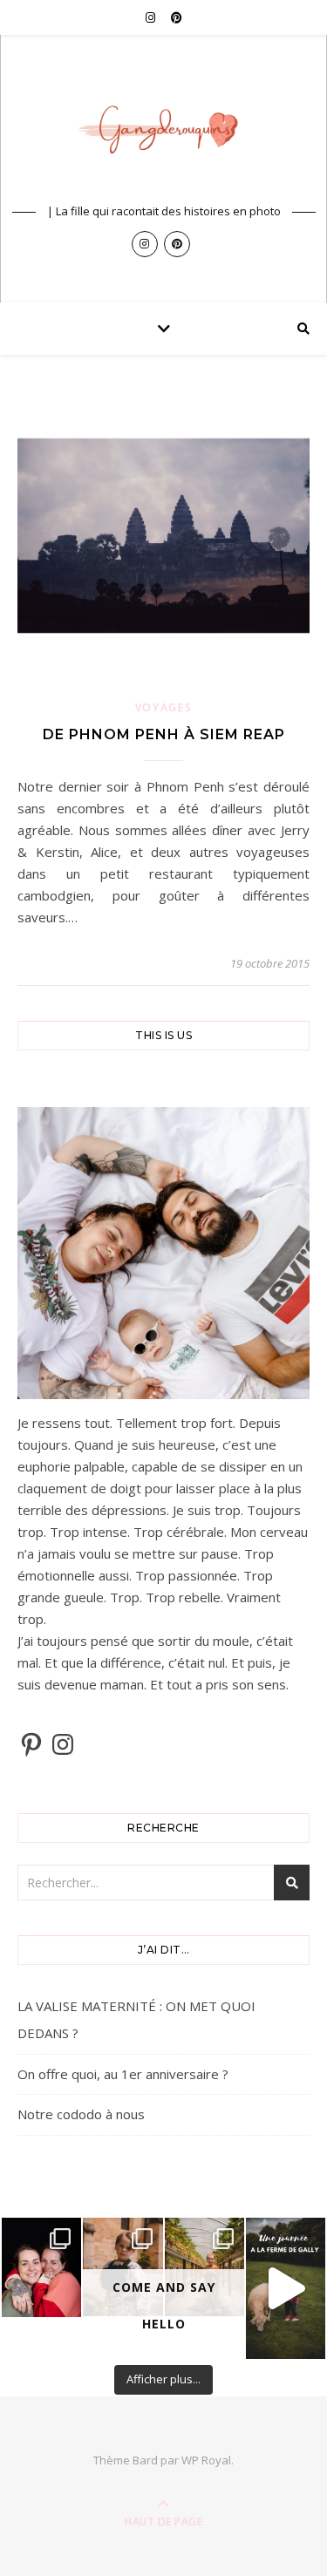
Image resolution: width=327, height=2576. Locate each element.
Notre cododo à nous (81, 2114)
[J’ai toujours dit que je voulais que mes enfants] (41, 2267)
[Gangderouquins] (164, 135)
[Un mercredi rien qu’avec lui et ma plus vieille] (286, 2288)
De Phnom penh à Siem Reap (164, 734)
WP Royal (206, 2460)
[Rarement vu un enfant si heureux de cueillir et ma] (204, 2267)
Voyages (164, 707)
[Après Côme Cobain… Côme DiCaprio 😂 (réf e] (123, 2267)
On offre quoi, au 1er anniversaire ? (123, 2074)
